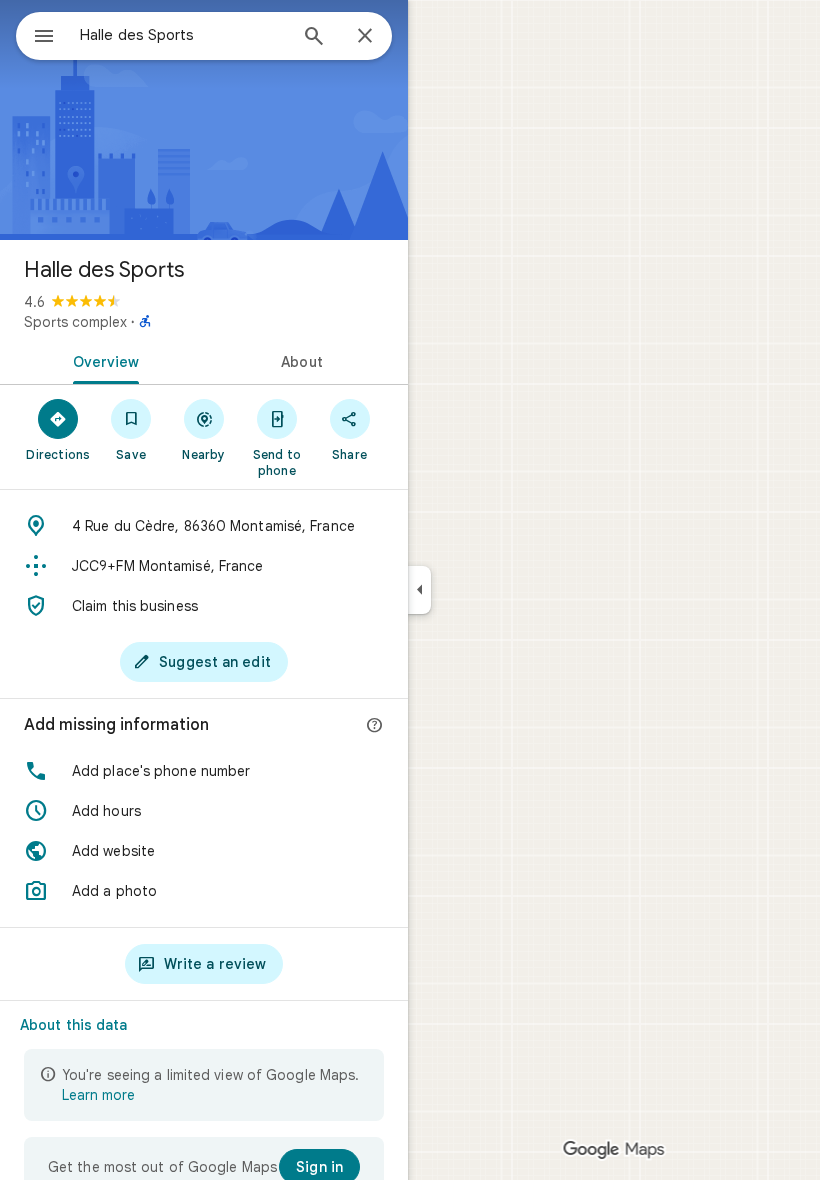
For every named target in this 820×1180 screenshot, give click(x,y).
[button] (204, 771)
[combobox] (183, 35)
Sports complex (75, 322)
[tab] (102, 360)
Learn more (98, 1095)
